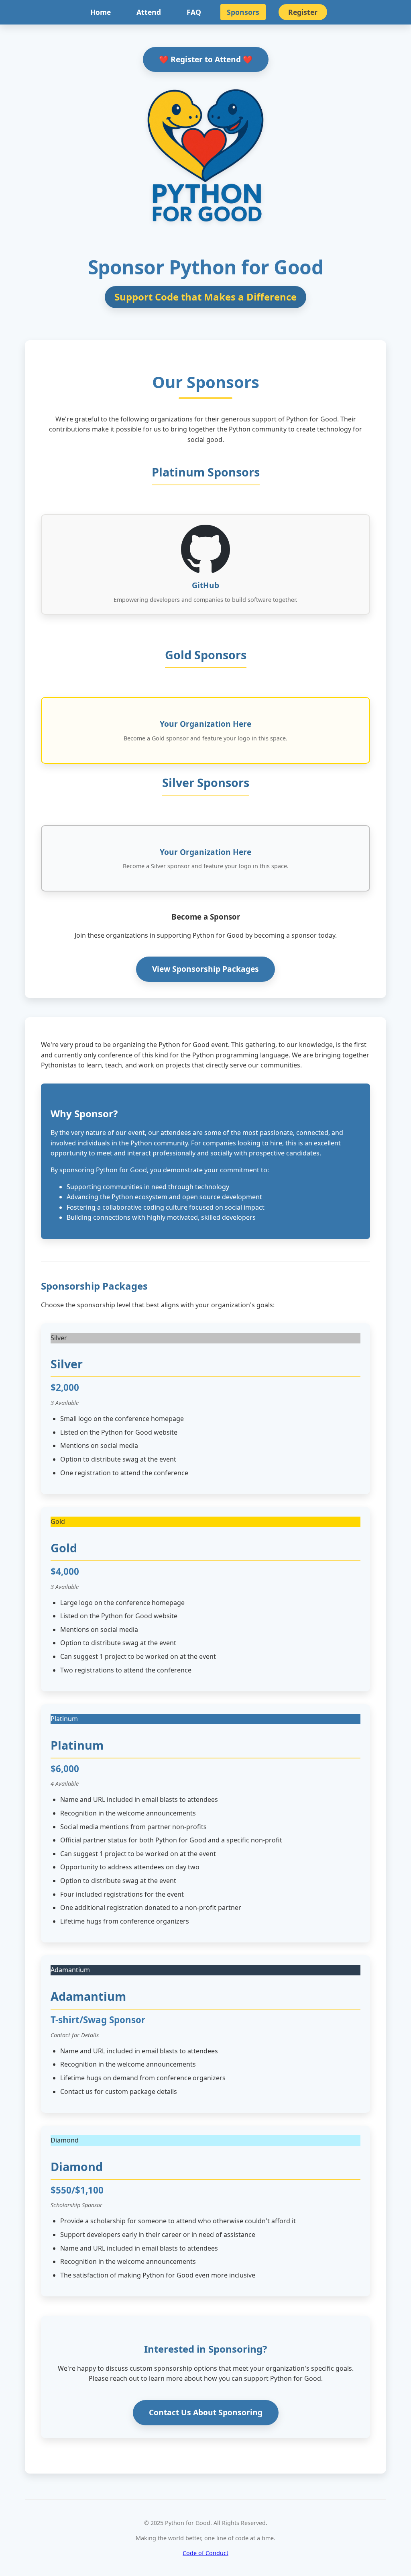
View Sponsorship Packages (205, 969)
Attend (149, 12)
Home (101, 12)
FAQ (194, 12)
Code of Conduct (205, 2553)
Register (303, 12)
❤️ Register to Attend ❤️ (206, 59)
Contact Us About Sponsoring (206, 2412)
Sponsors (243, 12)
